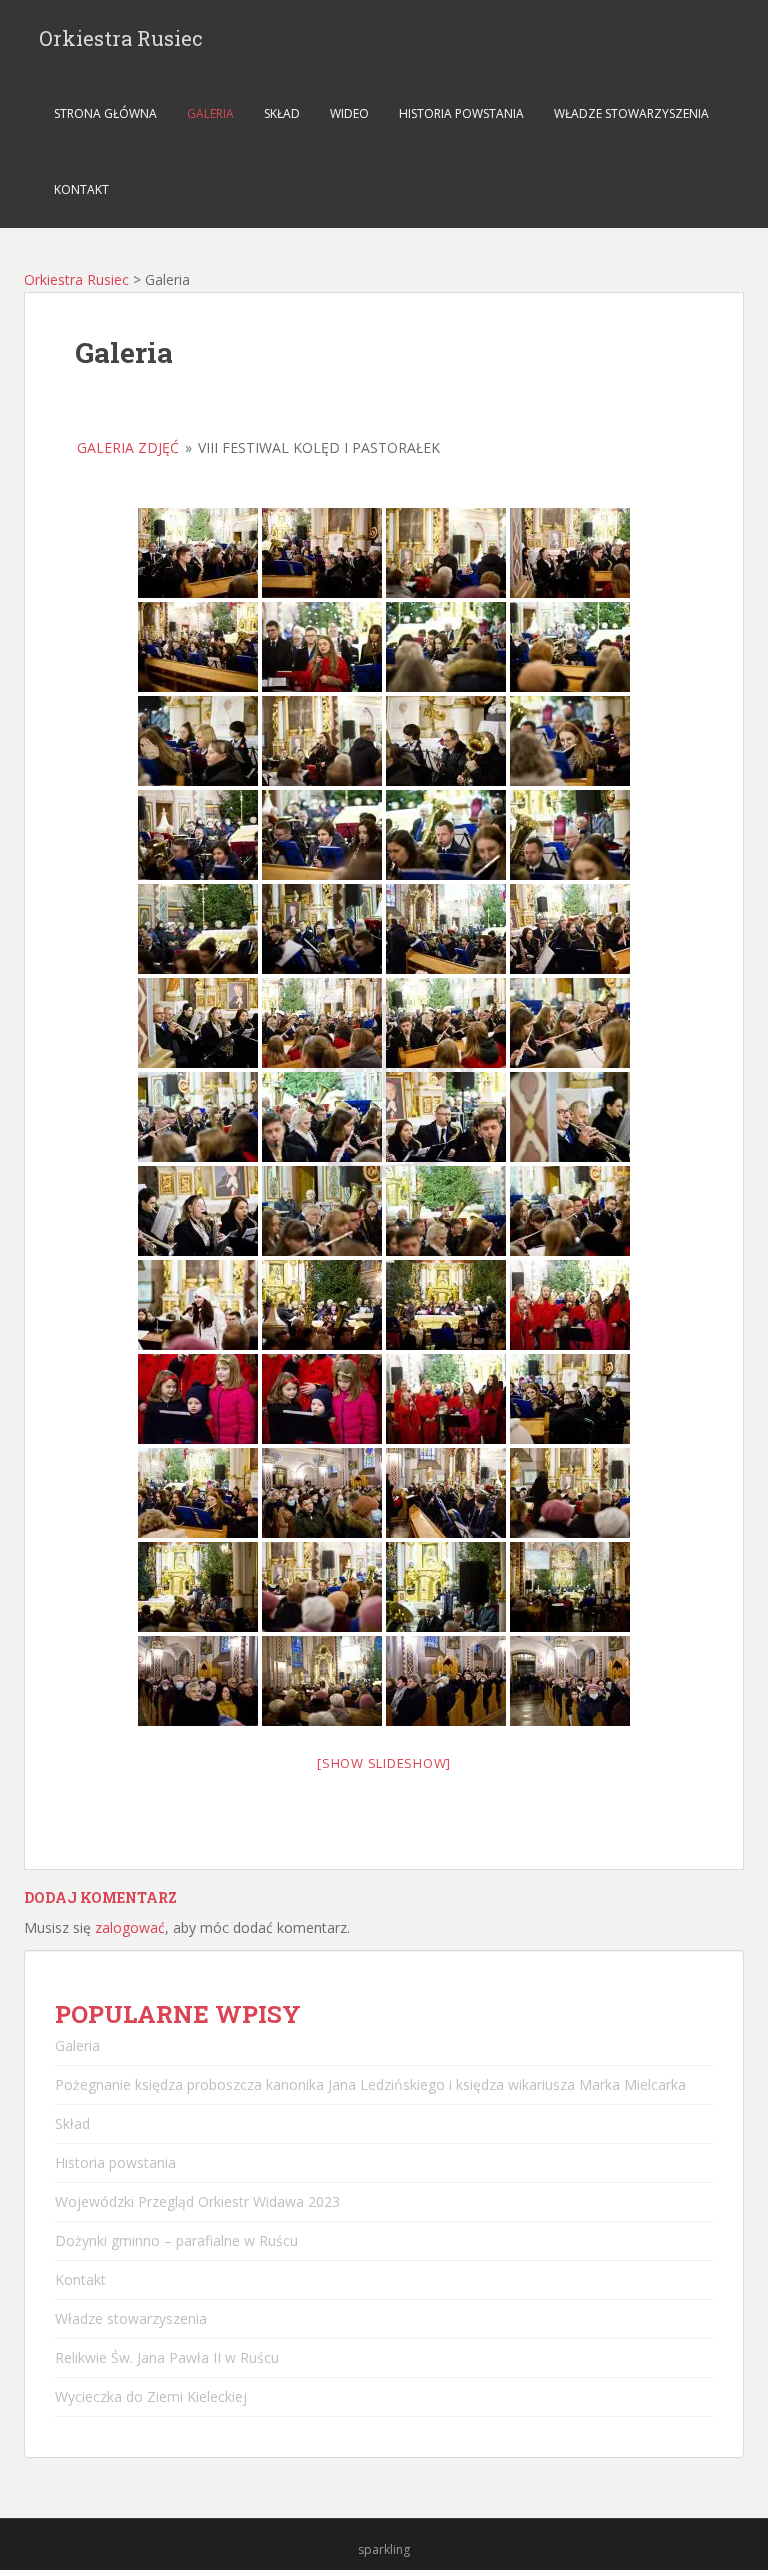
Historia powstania (461, 113)
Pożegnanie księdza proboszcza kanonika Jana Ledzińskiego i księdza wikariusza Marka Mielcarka (370, 2084)
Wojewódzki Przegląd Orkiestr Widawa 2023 (197, 2201)
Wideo (349, 113)
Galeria (210, 113)
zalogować (130, 1927)
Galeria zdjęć (128, 447)
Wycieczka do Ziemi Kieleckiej (151, 2396)
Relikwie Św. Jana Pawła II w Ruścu (167, 2357)
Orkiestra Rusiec (121, 38)
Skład (282, 113)
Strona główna (105, 113)
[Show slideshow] (384, 1763)
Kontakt (81, 189)
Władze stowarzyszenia (631, 113)
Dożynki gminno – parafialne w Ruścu (176, 2240)
